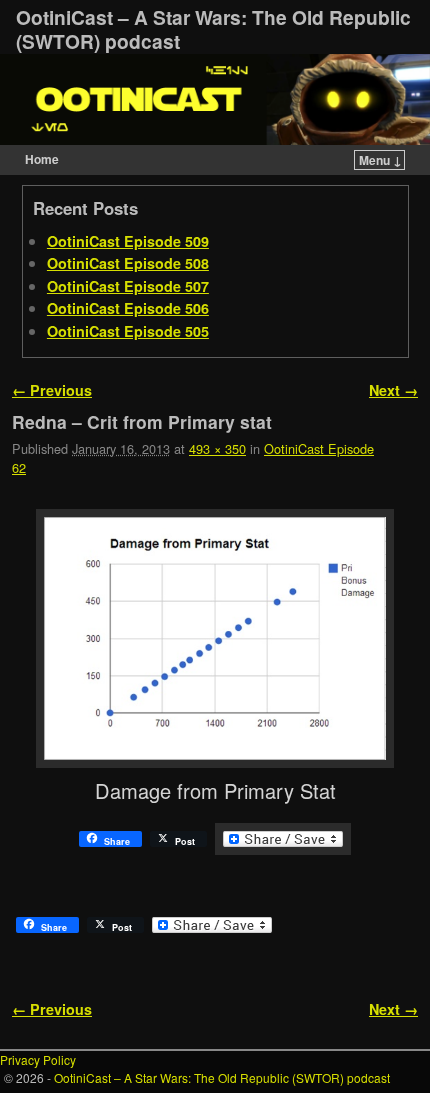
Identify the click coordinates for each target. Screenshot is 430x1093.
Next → (393, 390)
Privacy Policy (38, 1059)
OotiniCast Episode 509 (128, 241)
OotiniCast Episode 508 (128, 263)
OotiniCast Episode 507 (128, 286)
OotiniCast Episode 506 (128, 308)
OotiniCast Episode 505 (128, 331)
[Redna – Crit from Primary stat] (215, 638)
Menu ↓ (380, 160)
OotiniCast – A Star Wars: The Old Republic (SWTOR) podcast (213, 29)
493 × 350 (217, 448)
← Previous (52, 390)
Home (42, 159)
